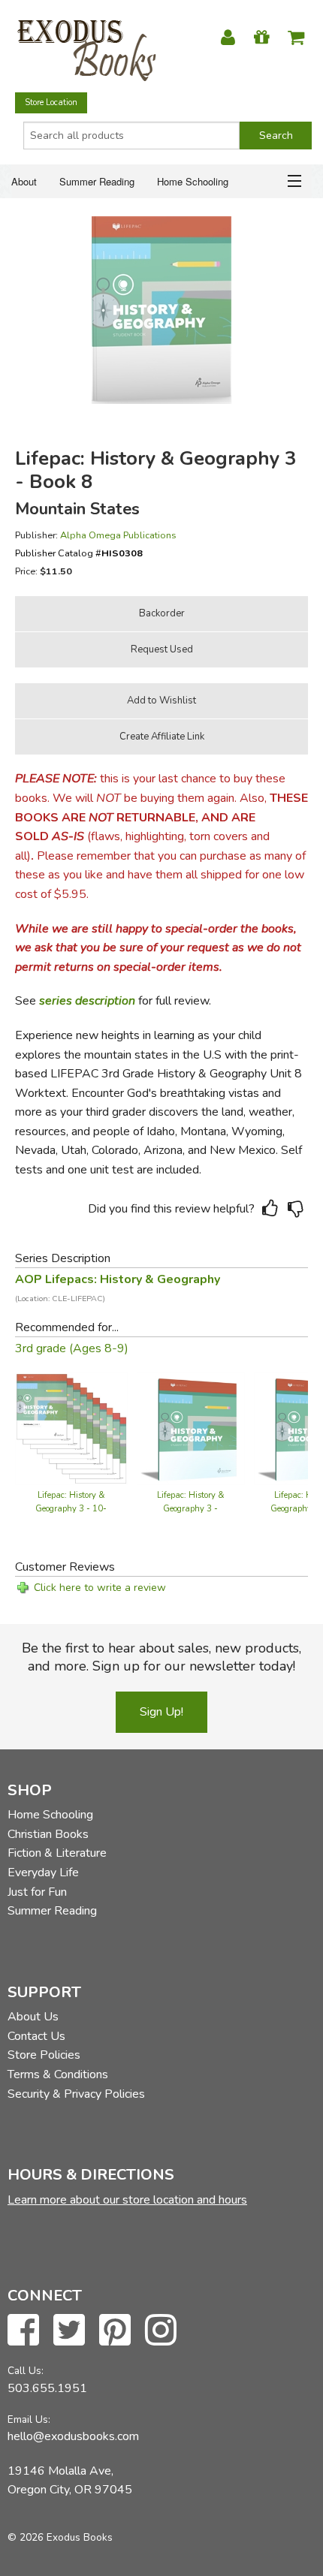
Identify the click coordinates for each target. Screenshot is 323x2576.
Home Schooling (193, 181)
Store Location (51, 102)
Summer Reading (97, 181)
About (24, 181)
